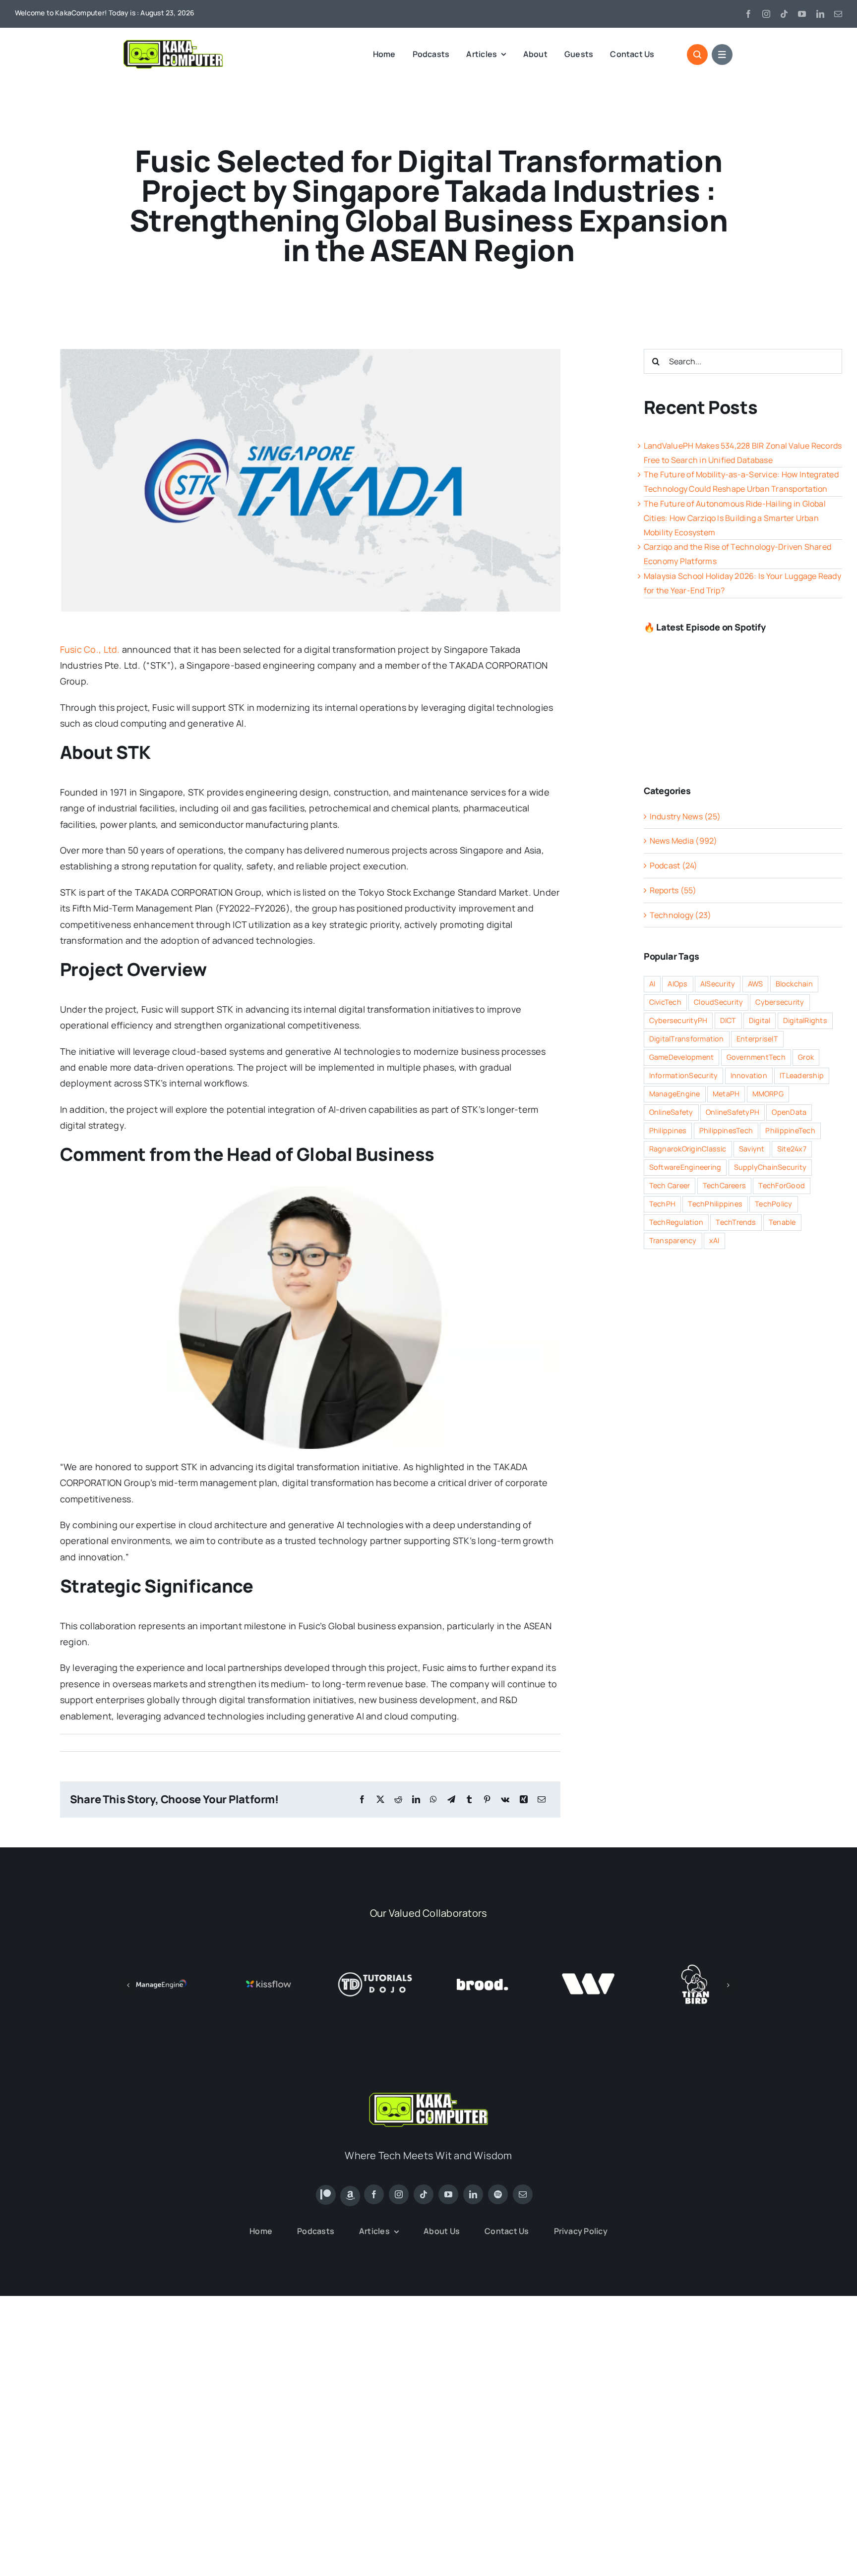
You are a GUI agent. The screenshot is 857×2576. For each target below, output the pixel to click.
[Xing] (524, 1800)
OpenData (789, 1112)
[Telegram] (451, 1800)
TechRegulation (676, 1222)
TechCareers (725, 1185)
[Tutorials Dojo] (375, 1949)
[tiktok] (784, 14)
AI (652, 984)
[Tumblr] (469, 1800)
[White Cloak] (588, 1949)
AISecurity (718, 984)
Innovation (749, 1075)
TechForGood (782, 1185)
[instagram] (766, 14)
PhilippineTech (790, 1130)
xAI (714, 1240)
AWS (756, 984)
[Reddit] (398, 1800)
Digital (760, 1020)
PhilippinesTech (726, 1130)
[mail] (838, 14)
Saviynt (752, 1149)
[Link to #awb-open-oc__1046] (697, 55)
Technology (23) (681, 915)
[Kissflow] (268, 1949)
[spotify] (498, 2194)
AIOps (677, 984)
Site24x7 (792, 1149)
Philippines (668, 1130)
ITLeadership (802, 1075)
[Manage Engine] (161, 1949)
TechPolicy (773, 1204)
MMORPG (768, 1094)
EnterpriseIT (757, 1039)
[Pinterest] (487, 1800)
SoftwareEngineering (685, 1167)
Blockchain (794, 984)
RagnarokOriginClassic (688, 1149)
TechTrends (736, 1222)
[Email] (542, 1800)
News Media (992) (684, 841)
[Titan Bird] (696, 1949)
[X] (380, 1800)
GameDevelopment (682, 1057)
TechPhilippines (715, 1204)
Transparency (673, 1240)
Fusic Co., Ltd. (90, 649)
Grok (806, 1057)
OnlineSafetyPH (733, 1112)
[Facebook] (362, 1800)
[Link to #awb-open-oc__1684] (722, 55)
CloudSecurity (718, 1002)
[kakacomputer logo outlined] (173, 42)
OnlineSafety (671, 1112)
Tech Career (670, 1185)
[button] (128, 1985)
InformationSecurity (684, 1075)
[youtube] (802, 14)
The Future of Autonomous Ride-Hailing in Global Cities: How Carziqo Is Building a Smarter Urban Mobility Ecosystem (735, 518)
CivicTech (665, 1002)
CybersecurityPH (678, 1020)
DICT (728, 1020)
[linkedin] (820, 14)
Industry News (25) (685, 816)
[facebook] (748, 14)
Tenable (782, 1222)
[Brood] (482, 1949)
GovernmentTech (756, 1057)
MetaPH (726, 1094)
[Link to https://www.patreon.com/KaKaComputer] (326, 2195)
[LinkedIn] (416, 1800)
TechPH (662, 1204)
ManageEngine (675, 1094)
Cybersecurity (780, 1002)
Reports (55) (673, 890)
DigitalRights (805, 1020)
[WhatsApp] (433, 1800)
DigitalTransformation (687, 1039)
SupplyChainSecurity (770, 1167)
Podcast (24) (674, 865)
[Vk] (505, 1800)
